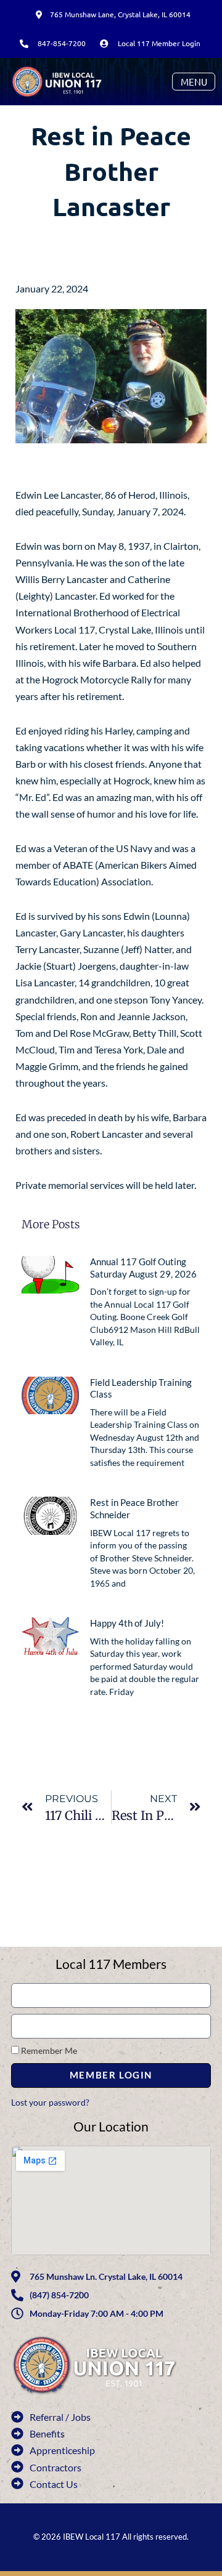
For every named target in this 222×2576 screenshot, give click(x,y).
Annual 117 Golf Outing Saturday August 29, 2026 (143, 1268)
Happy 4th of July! (127, 1623)
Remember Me (48, 2051)
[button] (194, 82)
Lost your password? (50, 2102)
